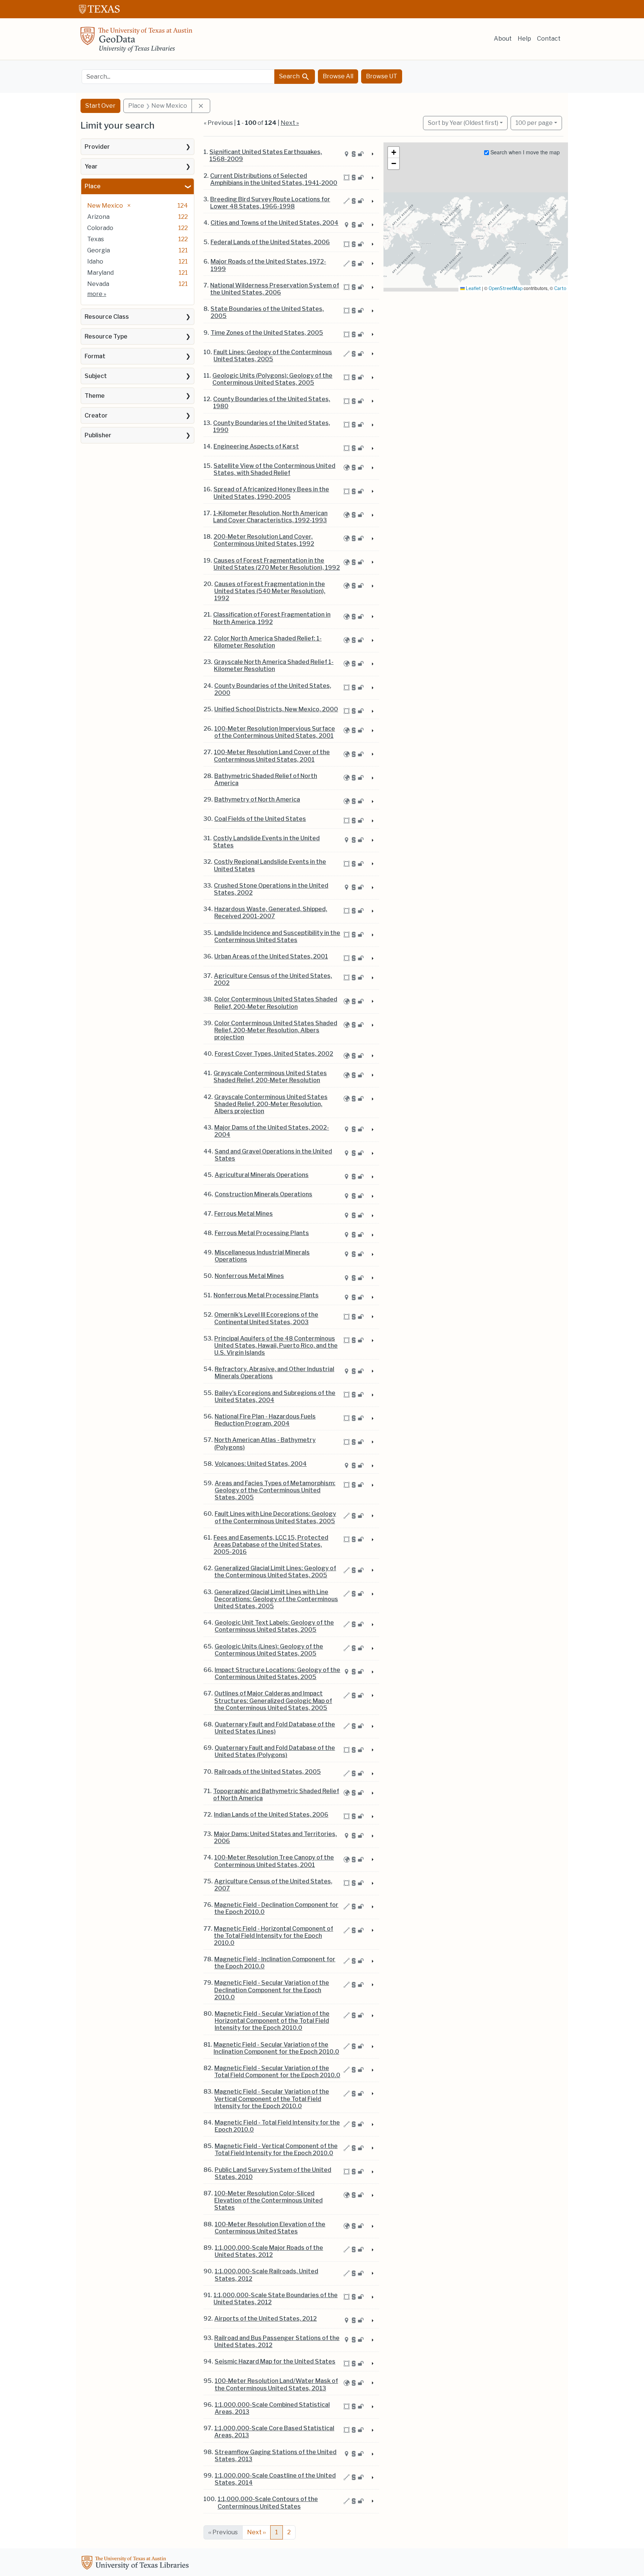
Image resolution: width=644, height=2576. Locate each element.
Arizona (98, 217)
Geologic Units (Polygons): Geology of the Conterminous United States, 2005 (272, 379)
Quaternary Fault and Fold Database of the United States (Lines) (275, 1728)
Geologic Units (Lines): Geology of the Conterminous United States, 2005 (269, 1650)
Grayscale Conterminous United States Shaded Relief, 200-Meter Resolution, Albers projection (271, 1104)
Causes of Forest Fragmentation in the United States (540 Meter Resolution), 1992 (270, 591)
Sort (463, 123)
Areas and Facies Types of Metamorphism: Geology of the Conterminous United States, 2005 (275, 1490)
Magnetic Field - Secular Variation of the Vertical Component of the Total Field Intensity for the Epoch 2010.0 (272, 2099)
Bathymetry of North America (257, 799)
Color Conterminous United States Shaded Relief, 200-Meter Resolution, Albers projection (276, 1030)
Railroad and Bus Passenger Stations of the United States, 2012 (277, 2342)
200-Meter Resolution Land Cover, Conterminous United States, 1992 (264, 540)
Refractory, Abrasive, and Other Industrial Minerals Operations (274, 1373)
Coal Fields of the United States (260, 819)
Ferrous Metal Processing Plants (262, 1233)
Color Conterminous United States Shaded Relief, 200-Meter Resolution (276, 1003)
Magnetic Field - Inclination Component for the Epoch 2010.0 (275, 1963)
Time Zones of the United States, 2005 (267, 333)
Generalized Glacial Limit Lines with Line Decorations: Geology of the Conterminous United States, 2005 (276, 1599)
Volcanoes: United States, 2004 (261, 1464)
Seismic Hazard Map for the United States (275, 2361)
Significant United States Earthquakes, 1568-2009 (266, 155)
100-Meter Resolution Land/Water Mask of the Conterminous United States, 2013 (276, 2384)
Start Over (100, 106)
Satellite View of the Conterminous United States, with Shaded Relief (274, 469)
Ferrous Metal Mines (244, 1214)
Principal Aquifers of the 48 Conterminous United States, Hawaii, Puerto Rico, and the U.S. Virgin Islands (276, 1346)
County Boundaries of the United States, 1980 (272, 403)
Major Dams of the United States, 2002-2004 (272, 1131)
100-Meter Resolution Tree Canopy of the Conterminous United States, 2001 (274, 1861)
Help (524, 39)
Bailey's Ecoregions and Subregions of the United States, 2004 (275, 1396)
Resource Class (107, 317)
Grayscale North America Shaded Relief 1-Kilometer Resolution (274, 665)
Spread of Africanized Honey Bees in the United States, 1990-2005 (271, 493)
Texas (96, 239)
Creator (96, 415)
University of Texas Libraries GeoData (136, 42)
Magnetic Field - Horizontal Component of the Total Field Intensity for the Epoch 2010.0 (274, 1936)
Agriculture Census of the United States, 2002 (273, 979)
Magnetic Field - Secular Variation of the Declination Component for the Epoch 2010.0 (272, 1990)
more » (97, 294)
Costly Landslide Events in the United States (266, 842)
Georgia (99, 250)
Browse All (338, 76)
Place (93, 186)
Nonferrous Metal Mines (249, 1276)
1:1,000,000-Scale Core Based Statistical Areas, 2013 (274, 2432)
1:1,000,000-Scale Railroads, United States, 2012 (266, 2275)
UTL (136, 2564)
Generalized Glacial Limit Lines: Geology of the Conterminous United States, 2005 (275, 1572)
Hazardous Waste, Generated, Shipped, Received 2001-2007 (271, 913)
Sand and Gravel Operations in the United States (273, 1155)
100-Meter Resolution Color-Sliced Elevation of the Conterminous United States (269, 2200)
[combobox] (178, 77)
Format (95, 356)
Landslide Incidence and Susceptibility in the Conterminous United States (277, 936)
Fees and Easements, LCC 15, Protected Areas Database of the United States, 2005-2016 (271, 1545)
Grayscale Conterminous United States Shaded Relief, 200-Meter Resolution (270, 1077)
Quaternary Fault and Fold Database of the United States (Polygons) (275, 1751)
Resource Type (106, 336)
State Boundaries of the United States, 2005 (267, 312)
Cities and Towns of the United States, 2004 (274, 223)
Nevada (98, 284)
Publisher (98, 435)
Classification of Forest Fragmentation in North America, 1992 (272, 618)
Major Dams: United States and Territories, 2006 (275, 1837)
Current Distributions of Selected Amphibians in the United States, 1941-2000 (274, 179)
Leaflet (473, 288)
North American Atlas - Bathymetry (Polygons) (265, 1443)
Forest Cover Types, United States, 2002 (274, 1054)
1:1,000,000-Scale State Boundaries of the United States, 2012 (276, 2299)
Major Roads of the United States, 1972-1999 (268, 265)
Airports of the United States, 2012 (266, 2319)
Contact (549, 39)
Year (91, 166)
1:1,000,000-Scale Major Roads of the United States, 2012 (269, 2251)
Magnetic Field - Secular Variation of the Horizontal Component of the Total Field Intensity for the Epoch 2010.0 (272, 2021)
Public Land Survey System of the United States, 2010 (273, 2173)
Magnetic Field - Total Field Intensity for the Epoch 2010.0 (277, 2126)
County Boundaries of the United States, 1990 (272, 426)
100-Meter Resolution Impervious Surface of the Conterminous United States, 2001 (275, 732)
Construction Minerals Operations (263, 1194)
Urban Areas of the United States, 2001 (271, 956)
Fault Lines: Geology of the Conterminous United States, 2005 (273, 356)
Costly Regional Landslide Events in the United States (270, 865)
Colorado (100, 228)
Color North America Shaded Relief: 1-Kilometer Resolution (268, 642)
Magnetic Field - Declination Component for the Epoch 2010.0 (276, 1908)
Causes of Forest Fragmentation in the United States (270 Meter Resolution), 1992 (277, 564)
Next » (290, 123)
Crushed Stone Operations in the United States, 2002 (271, 889)
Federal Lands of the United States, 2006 (270, 242)
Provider (97, 147)
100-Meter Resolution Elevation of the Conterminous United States (270, 2228)
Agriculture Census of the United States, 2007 (273, 1885)
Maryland (100, 273)
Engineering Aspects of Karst (256, 446)
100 (534, 123)
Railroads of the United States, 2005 (268, 1772)
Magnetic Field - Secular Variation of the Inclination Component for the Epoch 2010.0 (276, 2048)
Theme (95, 396)
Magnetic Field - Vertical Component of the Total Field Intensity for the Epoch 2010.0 (276, 2150)
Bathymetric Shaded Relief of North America (266, 780)
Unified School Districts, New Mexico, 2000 (276, 709)
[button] (394, 152)
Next (256, 2532)
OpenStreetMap (506, 288)
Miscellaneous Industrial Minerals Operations (262, 1256)
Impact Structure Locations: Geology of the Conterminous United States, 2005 (277, 1673)
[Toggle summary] (372, 154)
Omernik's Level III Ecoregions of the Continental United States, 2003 (266, 1318)
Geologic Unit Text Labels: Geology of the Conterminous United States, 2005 (274, 1626)
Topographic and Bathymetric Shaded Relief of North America (276, 1795)
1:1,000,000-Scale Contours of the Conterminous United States (268, 2503)
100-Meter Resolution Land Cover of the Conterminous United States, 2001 (272, 756)
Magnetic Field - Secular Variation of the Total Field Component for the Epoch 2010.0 (277, 2072)
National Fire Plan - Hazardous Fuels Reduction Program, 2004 (265, 1420)
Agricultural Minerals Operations (262, 1175)
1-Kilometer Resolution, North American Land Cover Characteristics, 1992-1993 (270, 517)
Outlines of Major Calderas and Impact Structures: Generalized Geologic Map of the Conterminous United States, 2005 (273, 1700)
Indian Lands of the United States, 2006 (271, 1815)
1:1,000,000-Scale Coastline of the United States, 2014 (275, 2479)
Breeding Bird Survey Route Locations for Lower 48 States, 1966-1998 (270, 203)
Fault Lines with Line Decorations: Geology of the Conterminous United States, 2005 (275, 1517)
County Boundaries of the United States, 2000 (273, 689)
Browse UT (382, 76)
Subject (96, 376)
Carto (560, 288)
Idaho (95, 262)
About (503, 39)
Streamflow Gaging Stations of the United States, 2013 (276, 2456)
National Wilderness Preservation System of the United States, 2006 (275, 289)
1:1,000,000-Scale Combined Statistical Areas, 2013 (272, 2408)
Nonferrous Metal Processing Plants (266, 1295)
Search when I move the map (524, 152)
